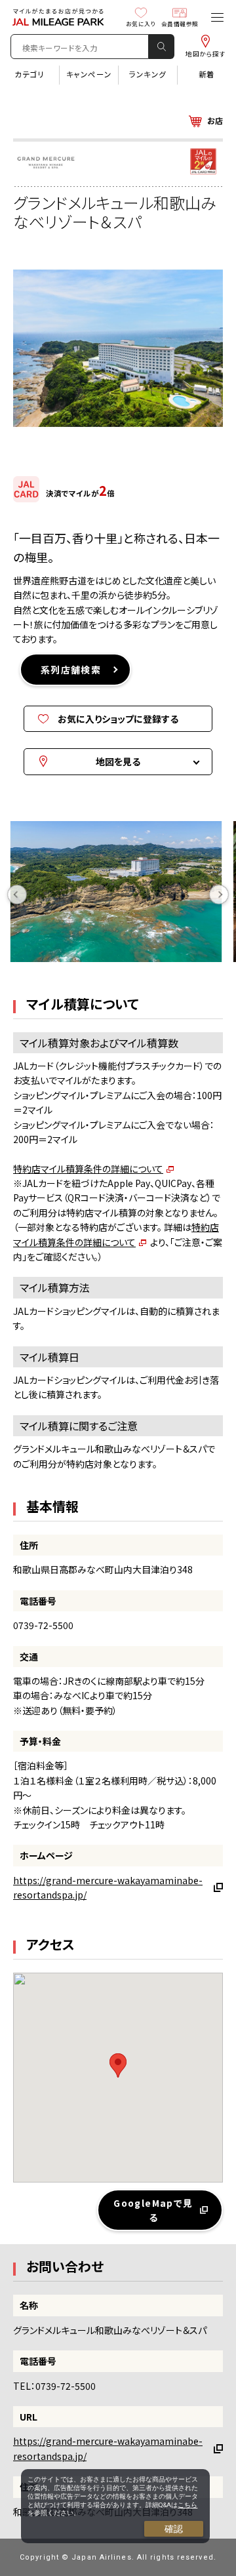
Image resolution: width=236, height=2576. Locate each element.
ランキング (148, 74)
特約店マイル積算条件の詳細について (88, 1169)
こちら (187, 2505)
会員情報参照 (180, 24)
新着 (207, 74)
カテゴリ (29, 74)
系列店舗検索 (71, 670)
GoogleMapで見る (153, 2210)
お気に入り (141, 24)
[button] (118, 2065)
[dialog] (115, 2506)
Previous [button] (17, 895)
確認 (174, 2529)
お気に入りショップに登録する (118, 719)
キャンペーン (89, 74)
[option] (122, 895)
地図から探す (206, 54)
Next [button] (219, 895)
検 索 (161, 47)
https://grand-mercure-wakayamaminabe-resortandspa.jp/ (108, 1887)
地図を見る (118, 761)
